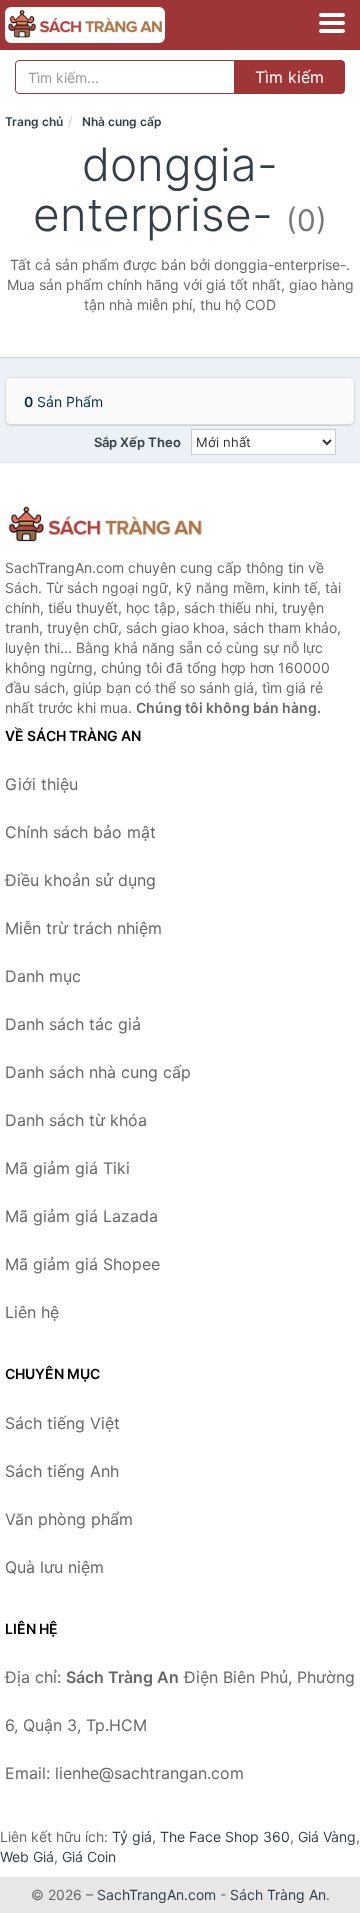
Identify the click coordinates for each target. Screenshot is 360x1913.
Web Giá (27, 1856)
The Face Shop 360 (225, 1836)
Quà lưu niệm (54, 1567)
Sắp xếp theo (137, 442)
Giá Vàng (327, 1836)
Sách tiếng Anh (62, 1471)
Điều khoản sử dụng (80, 880)
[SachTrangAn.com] (116, 25)
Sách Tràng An (278, 1894)
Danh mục (43, 976)
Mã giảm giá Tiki (67, 1168)
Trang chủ (34, 121)
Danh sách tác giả (73, 1024)
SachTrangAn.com (156, 1894)
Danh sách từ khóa (76, 1120)
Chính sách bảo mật (80, 832)
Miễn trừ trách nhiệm (83, 928)
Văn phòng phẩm (69, 1519)
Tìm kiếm (289, 77)
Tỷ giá (132, 1836)
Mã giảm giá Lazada (81, 1216)
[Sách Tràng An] (105, 525)
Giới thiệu (41, 784)
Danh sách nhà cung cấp (98, 1072)
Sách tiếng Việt (62, 1423)
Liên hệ (32, 1312)
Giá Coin (89, 1856)
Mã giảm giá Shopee (82, 1264)
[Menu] (332, 23)
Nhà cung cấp (122, 121)
